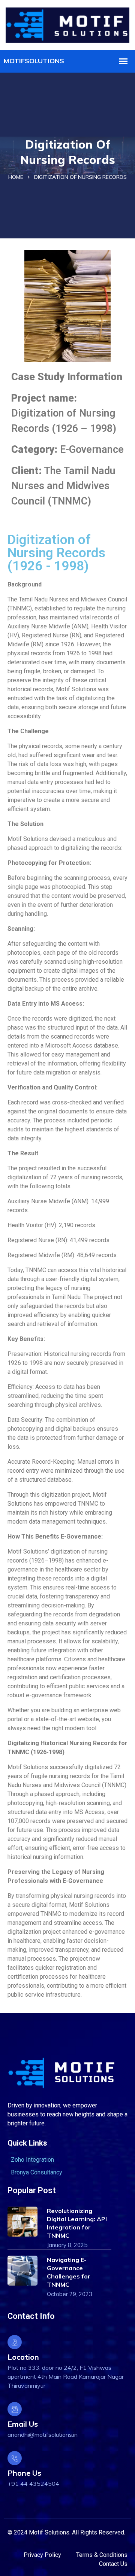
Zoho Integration (32, 2160)
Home (16, 177)
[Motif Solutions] (67, 24)
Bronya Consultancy (37, 2172)
